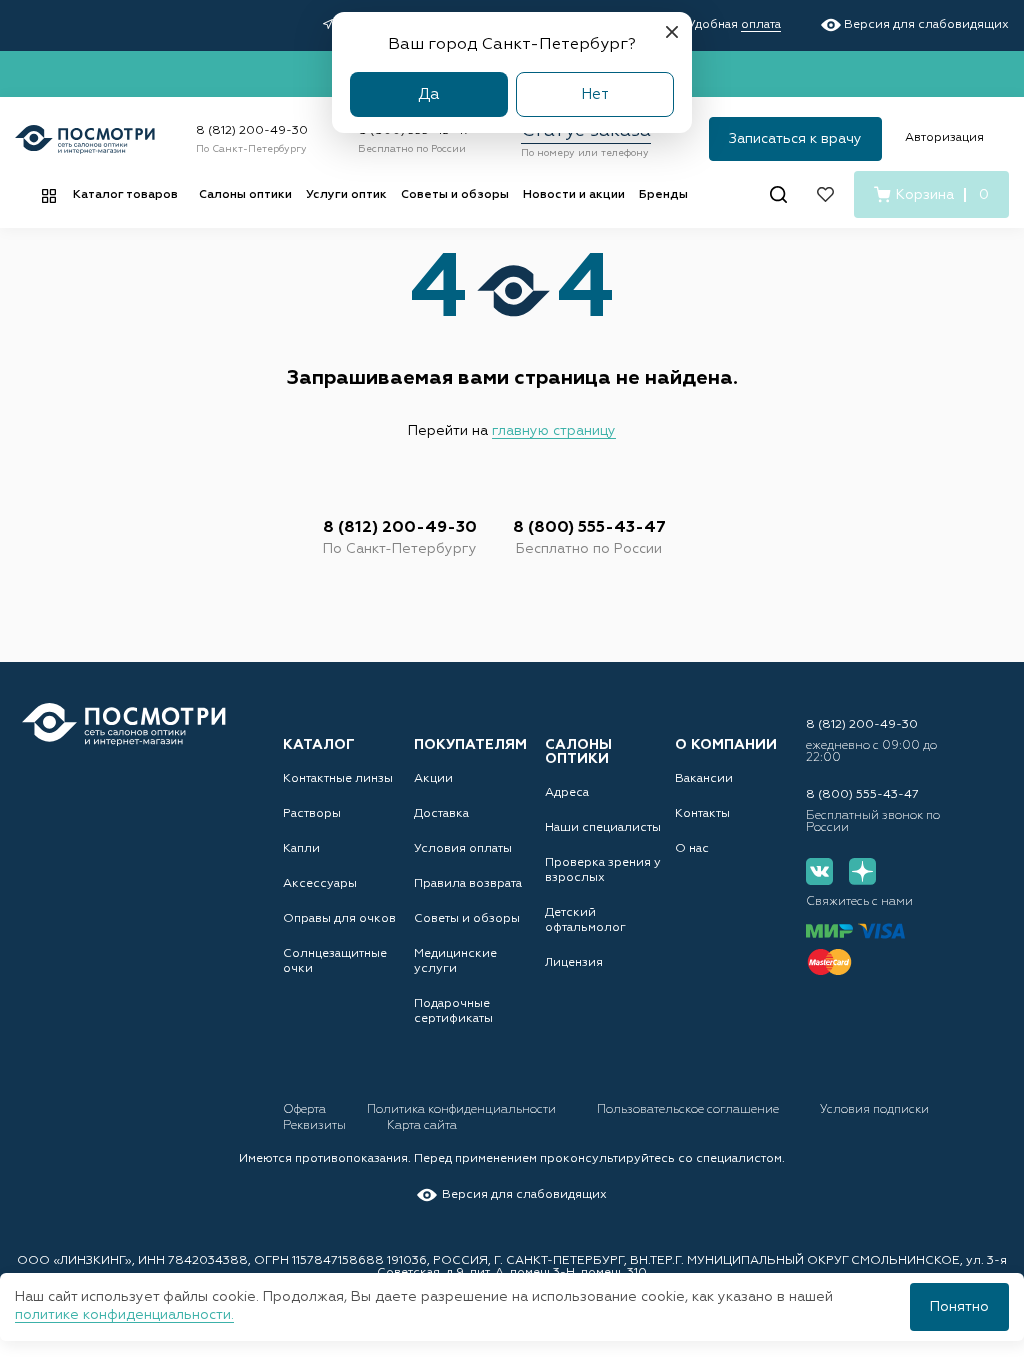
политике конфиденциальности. (124, 1315)
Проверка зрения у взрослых (603, 870)
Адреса (567, 793)
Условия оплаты (463, 849)
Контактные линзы (338, 779)
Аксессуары (320, 884)
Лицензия (574, 963)
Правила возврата (468, 884)
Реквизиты (316, 1126)
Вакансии (704, 779)
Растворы (312, 814)
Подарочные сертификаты (453, 1011)
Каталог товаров (125, 195)
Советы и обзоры (455, 195)
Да (429, 94)
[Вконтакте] (819, 871)
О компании (726, 745)
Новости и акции (574, 195)
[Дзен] (862, 871)
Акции (433, 779)
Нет (595, 94)
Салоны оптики (245, 195)
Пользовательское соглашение (689, 1110)
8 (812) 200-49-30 (252, 131)
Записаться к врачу (795, 139)
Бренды (663, 195)
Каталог (319, 745)
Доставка (441, 814)
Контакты (702, 814)
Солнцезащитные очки (335, 961)
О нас (692, 849)
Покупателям (470, 745)
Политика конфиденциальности (463, 1110)
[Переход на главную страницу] (124, 724)
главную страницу (554, 431)
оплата (761, 25)
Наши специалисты (603, 828)
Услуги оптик (346, 195)
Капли (301, 849)
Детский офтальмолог (585, 920)
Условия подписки (874, 1110)
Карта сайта (422, 1126)
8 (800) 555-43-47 (589, 528)
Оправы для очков (339, 919)
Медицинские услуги (455, 961)
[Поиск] (778, 194)
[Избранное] (825, 194)
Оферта (306, 1110)
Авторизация (944, 138)
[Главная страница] (85, 139)
